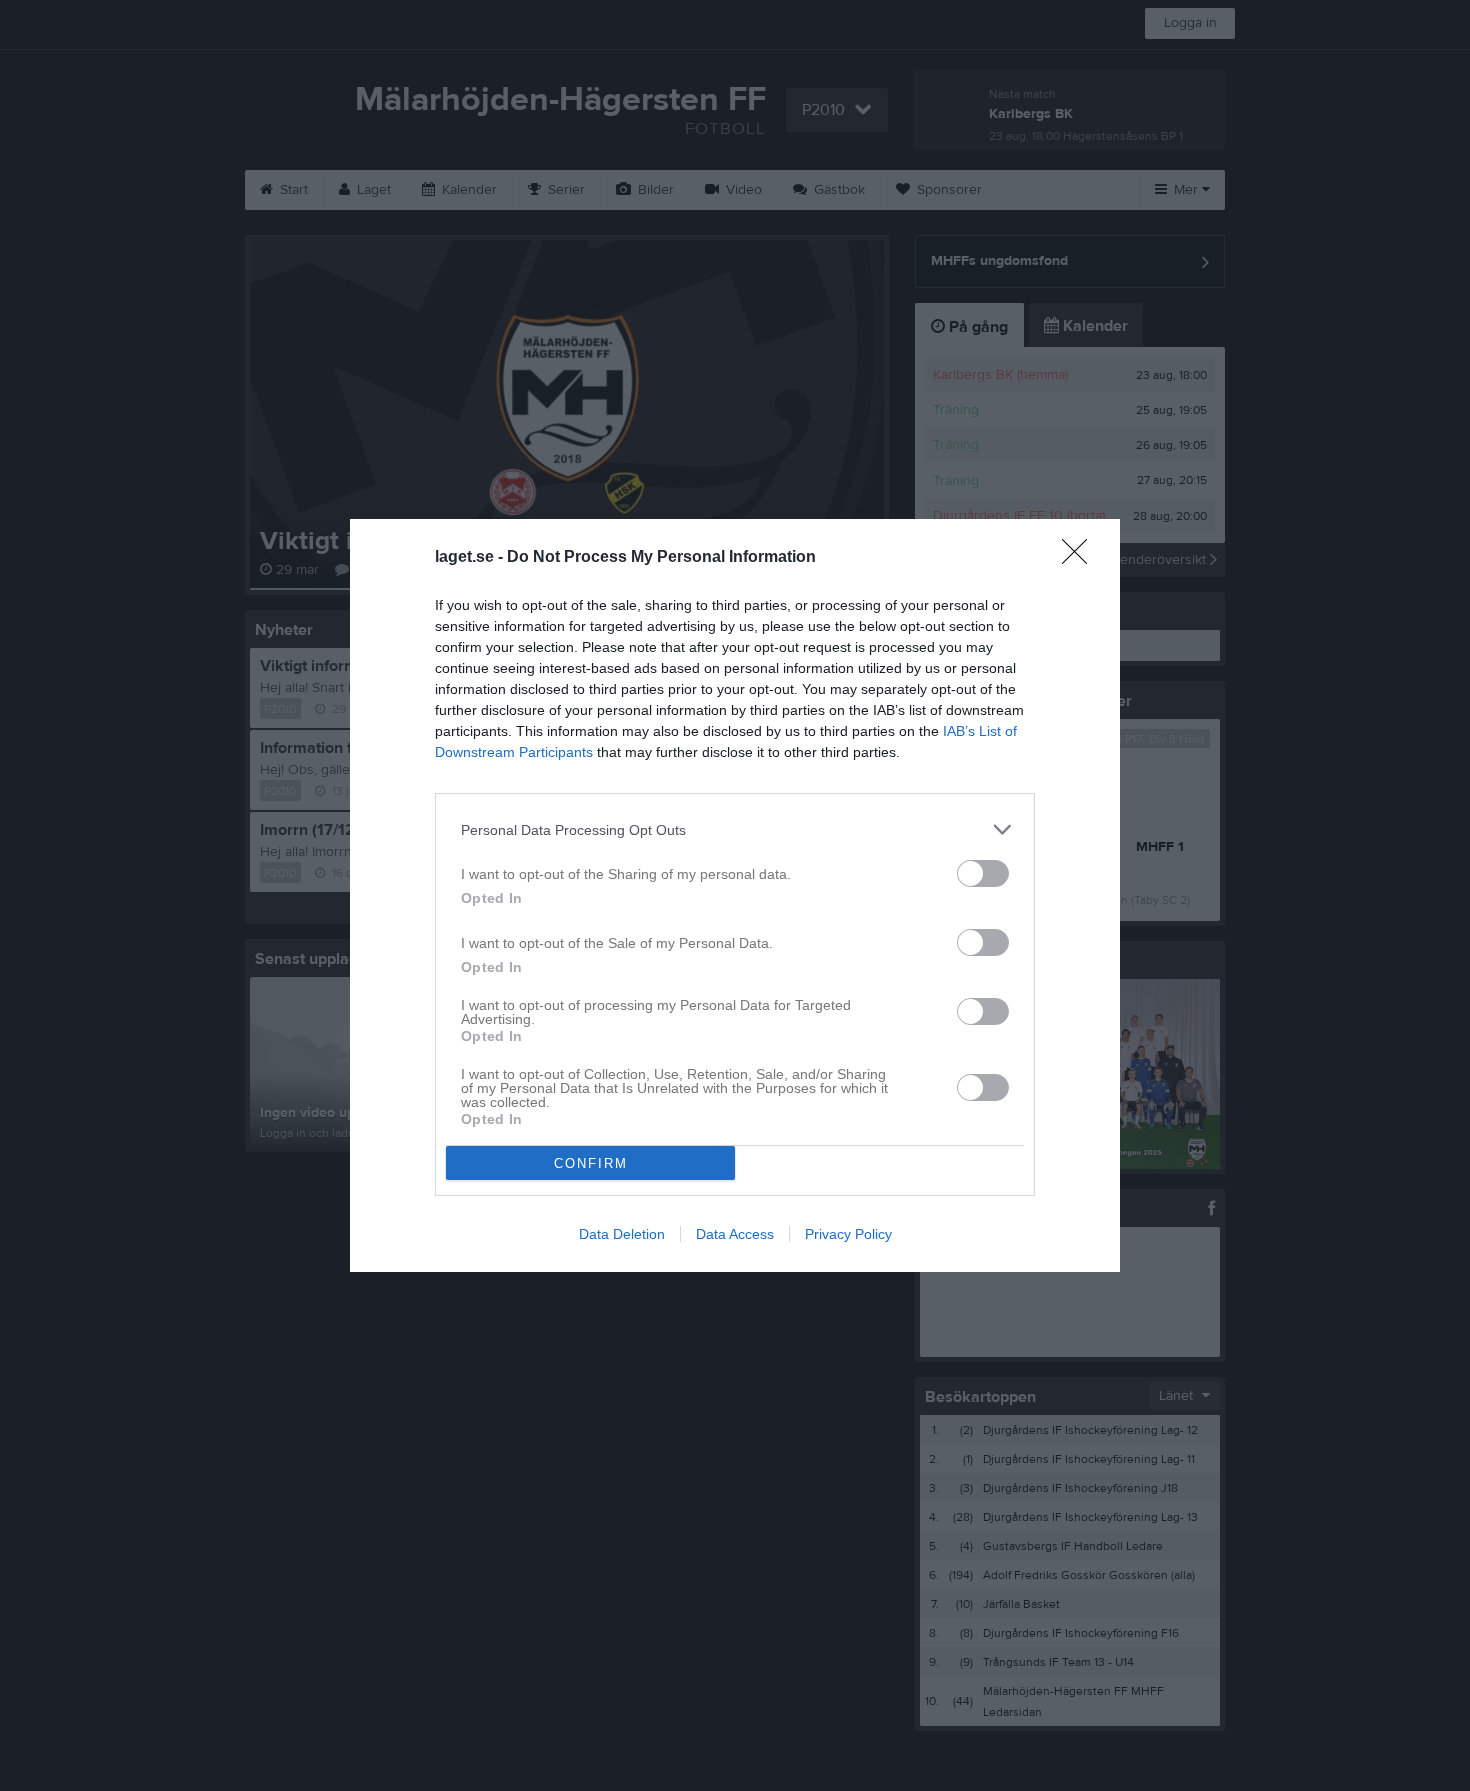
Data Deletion (622, 1234)
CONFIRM (591, 1163)
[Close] (1081, 558)
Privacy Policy (848, 1234)
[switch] (983, 873)
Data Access (735, 1234)
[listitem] (735, 829)
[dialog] (735, 895)
